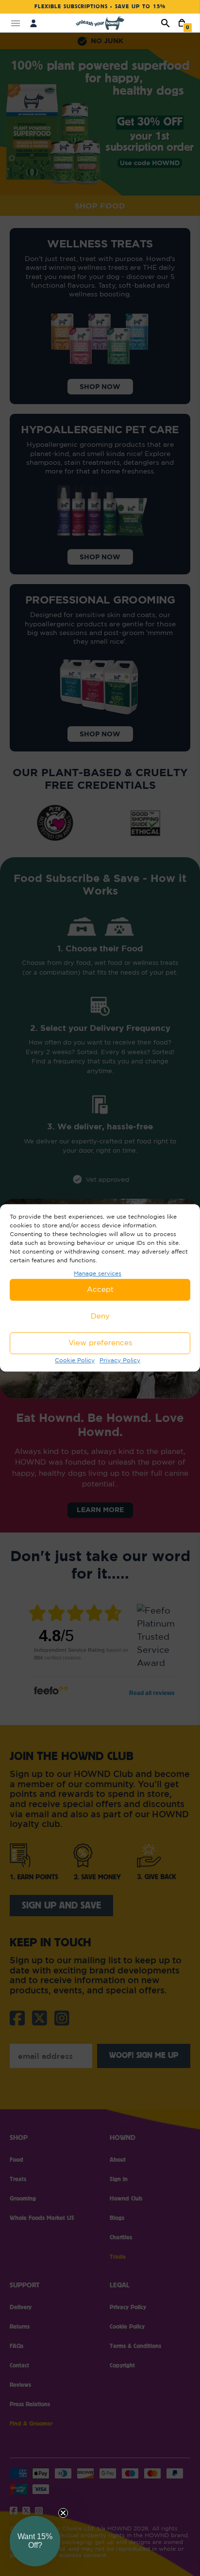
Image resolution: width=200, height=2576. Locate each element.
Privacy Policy (120, 1360)
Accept (100, 1290)
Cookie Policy (75, 1360)
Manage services (98, 1273)
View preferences (100, 1343)
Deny (100, 1316)
